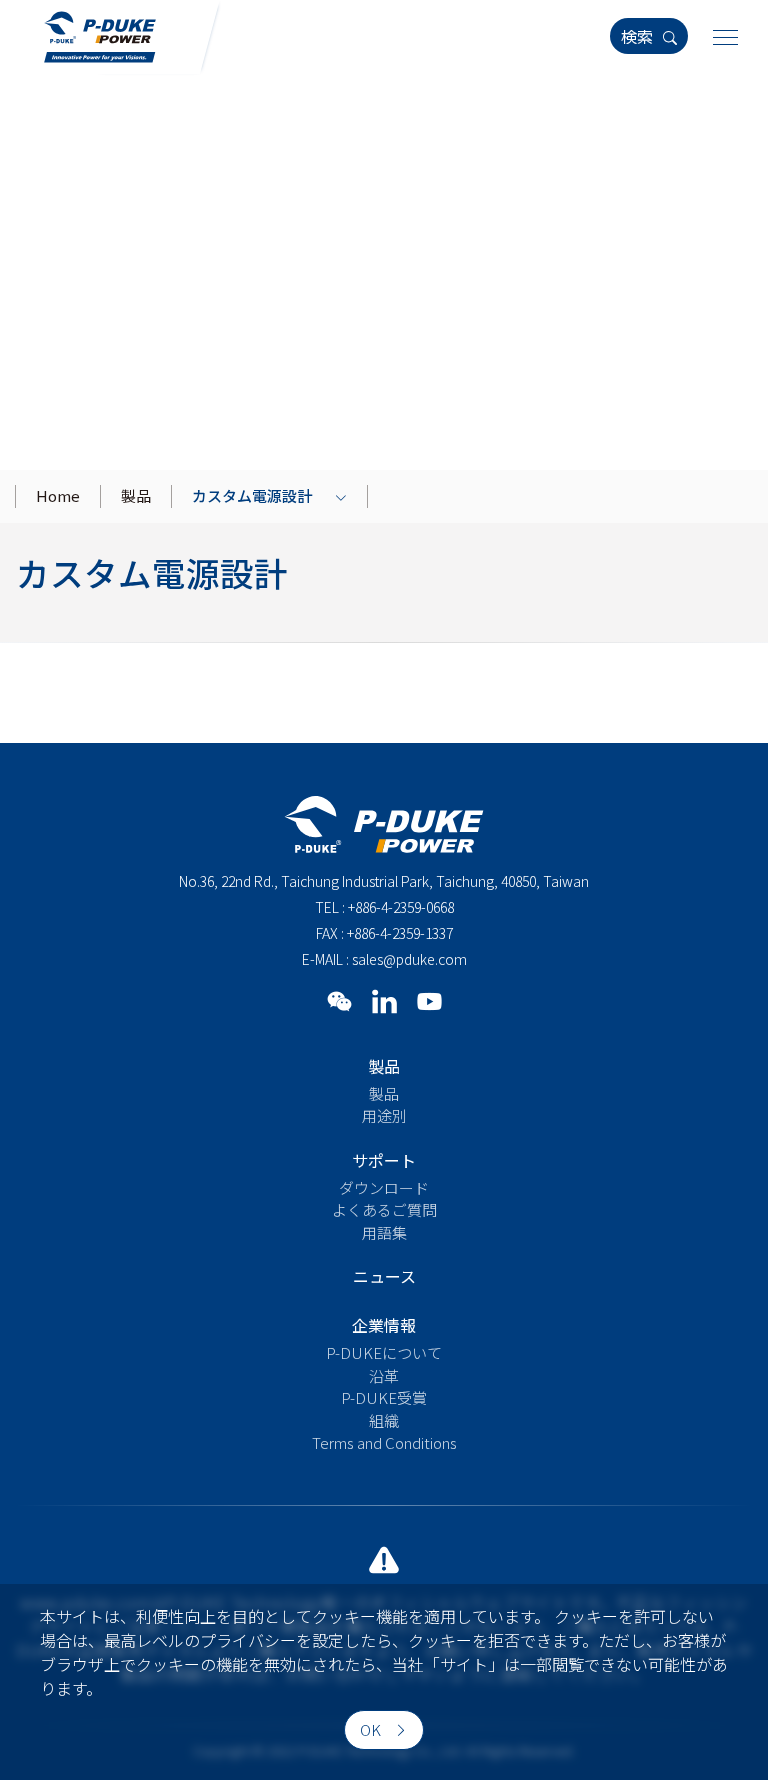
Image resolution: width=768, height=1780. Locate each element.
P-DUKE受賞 (384, 1397)
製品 (384, 1093)
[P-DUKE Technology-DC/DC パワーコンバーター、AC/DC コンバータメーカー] (100, 34)
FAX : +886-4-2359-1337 (384, 933)
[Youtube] (429, 1000)
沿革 (384, 1375)
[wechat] (339, 1000)
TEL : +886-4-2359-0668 (384, 907)
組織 (384, 1420)
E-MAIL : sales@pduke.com (384, 959)
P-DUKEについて (384, 1352)
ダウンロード (384, 1187)
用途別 (384, 1115)
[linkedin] (384, 1000)
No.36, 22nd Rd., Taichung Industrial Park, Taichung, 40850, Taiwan (384, 881)
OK (372, 1729)
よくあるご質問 (384, 1209)
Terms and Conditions (384, 1442)
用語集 (384, 1232)
